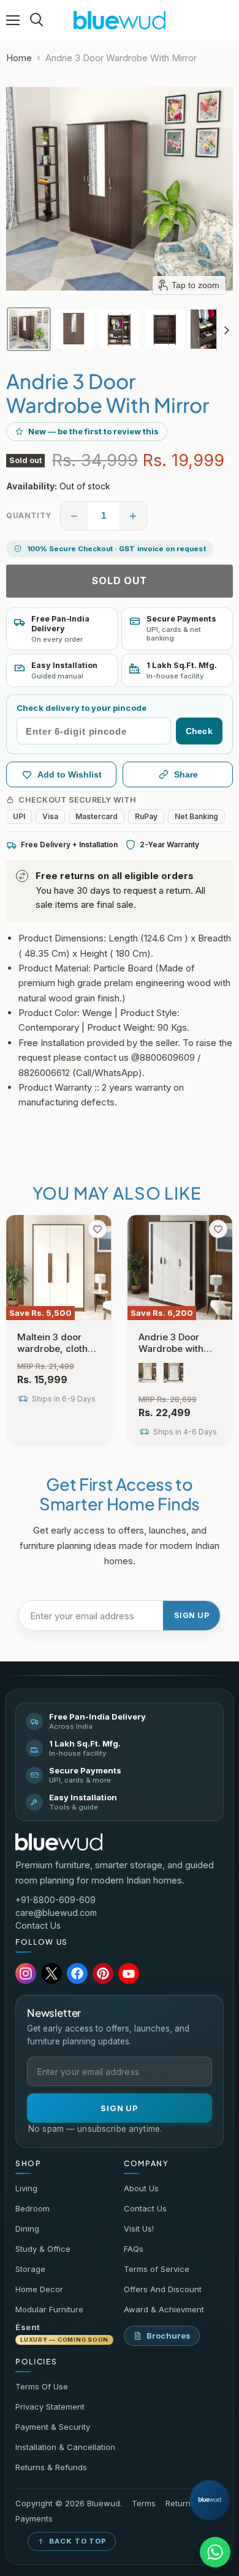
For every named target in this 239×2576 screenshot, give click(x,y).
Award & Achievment (164, 2309)
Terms (144, 2504)
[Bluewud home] (59, 1842)
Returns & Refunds (51, 2467)
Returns (180, 2504)
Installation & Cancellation (65, 2447)
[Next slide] (226, 329)
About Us (141, 2188)
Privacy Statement (50, 2407)
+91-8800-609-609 (55, 1900)
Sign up (192, 1615)
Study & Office (43, 2249)
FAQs (134, 2249)
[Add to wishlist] (97, 1229)
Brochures (169, 2336)
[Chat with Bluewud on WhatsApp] (215, 2552)
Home (19, 58)
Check (199, 731)
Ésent (62, 2333)
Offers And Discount (163, 2289)
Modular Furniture (49, 2309)
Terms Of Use (42, 2386)
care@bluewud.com (56, 1913)
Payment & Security (53, 2427)
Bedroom (32, 2208)
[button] (29, 329)
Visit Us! (139, 2229)
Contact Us (38, 1925)
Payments (34, 2519)
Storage (30, 2269)
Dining (27, 2229)
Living (26, 2188)
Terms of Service (157, 2269)
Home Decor (39, 2289)
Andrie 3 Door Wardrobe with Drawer (171, 1349)
